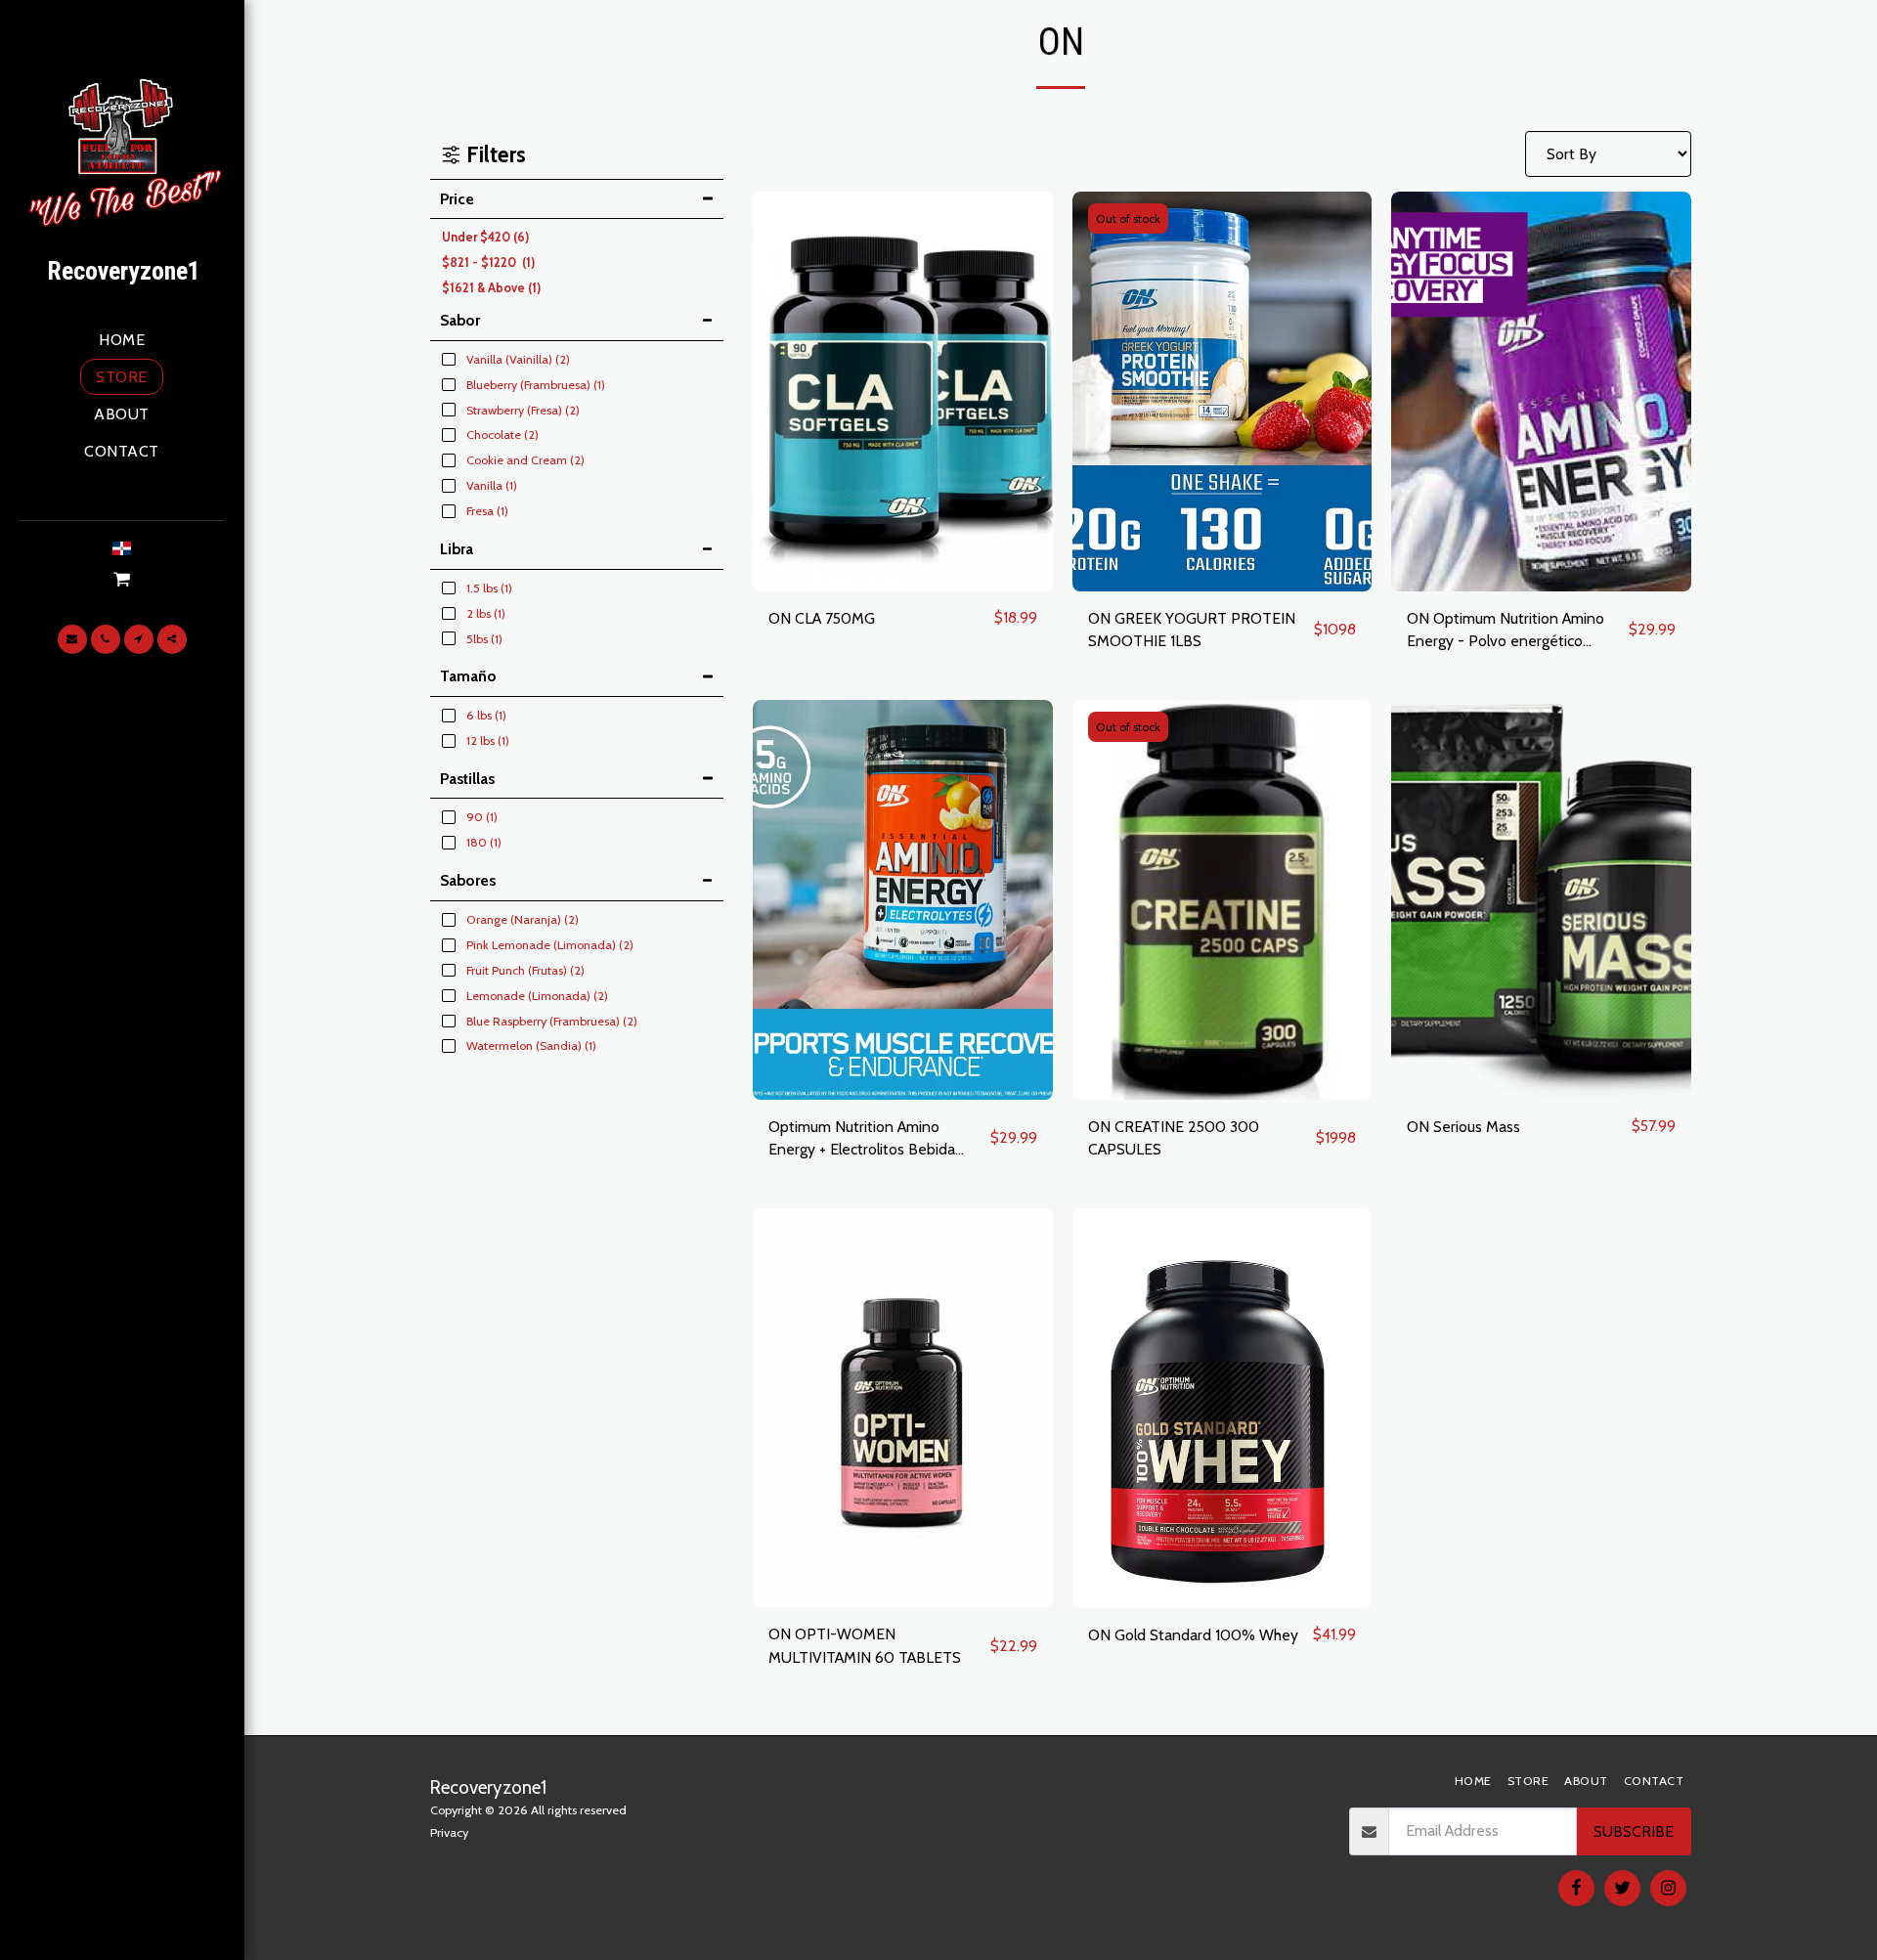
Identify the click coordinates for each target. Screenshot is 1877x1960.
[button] (122, 579)
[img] (903, 392)
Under (485, 237)
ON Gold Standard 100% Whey (1193, 1635)
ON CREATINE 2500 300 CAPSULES (1174, 1138)
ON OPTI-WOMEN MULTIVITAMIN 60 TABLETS (865, 1646)
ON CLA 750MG (822, 618)
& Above (491, 288)
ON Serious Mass (1463, 1127)
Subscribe (1634, 1831)
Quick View (902, 582)
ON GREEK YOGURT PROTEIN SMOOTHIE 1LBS (1192, 630)
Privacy (449, 1832)
